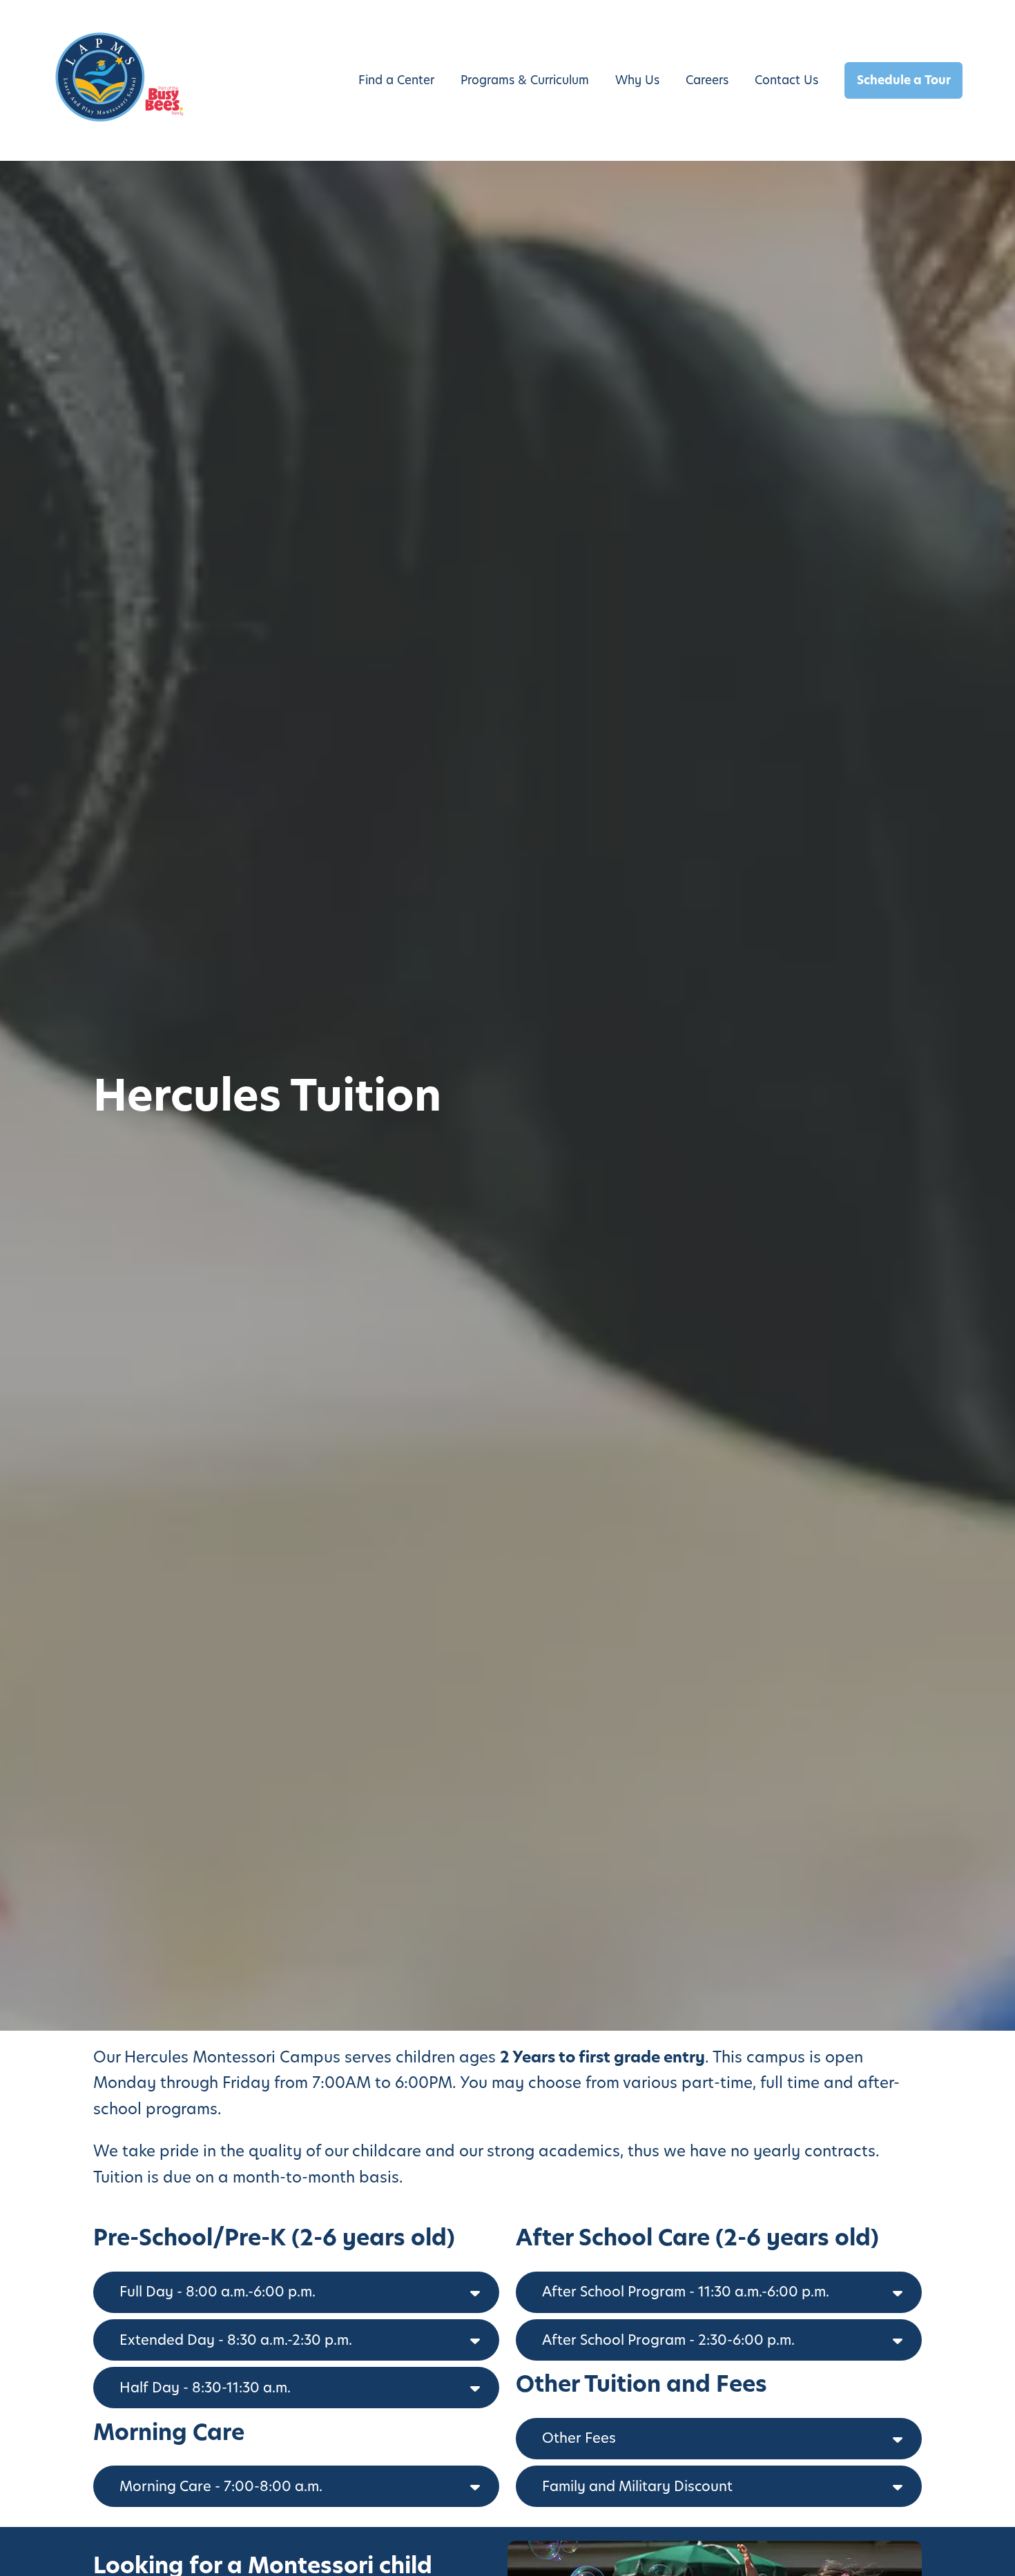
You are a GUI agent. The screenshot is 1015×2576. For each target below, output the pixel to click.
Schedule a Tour (904, 80)
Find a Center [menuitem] (396, 80)
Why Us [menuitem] (637, 80)
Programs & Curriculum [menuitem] (525, 80)
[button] (296, 2292)
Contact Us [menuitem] (786, 80)
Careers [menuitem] (707, 80)
